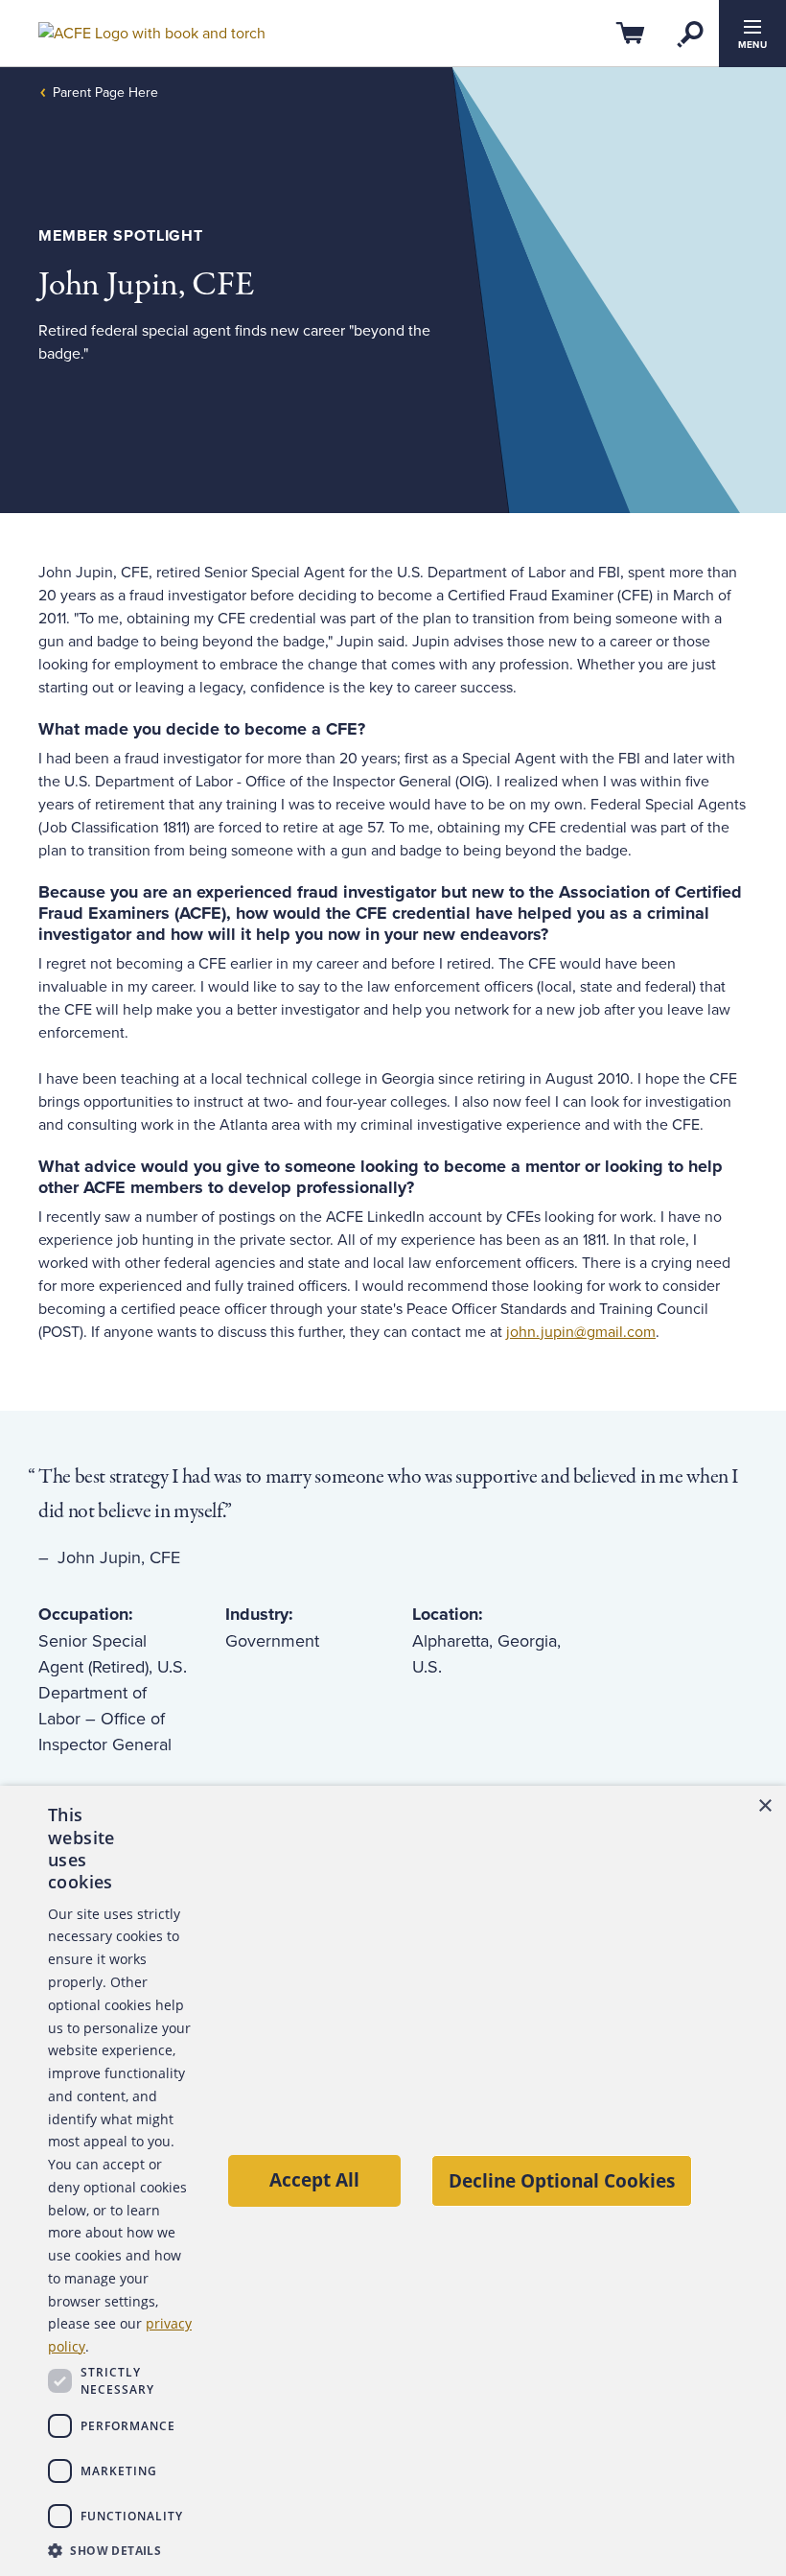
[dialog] (393, 2181)
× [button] (764, 1806)
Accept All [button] (314, 2179)
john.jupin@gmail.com (581, 1332)
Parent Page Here (105, 93)
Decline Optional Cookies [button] (562, 2180)
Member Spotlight (121, 236)
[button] (120, 2550)
